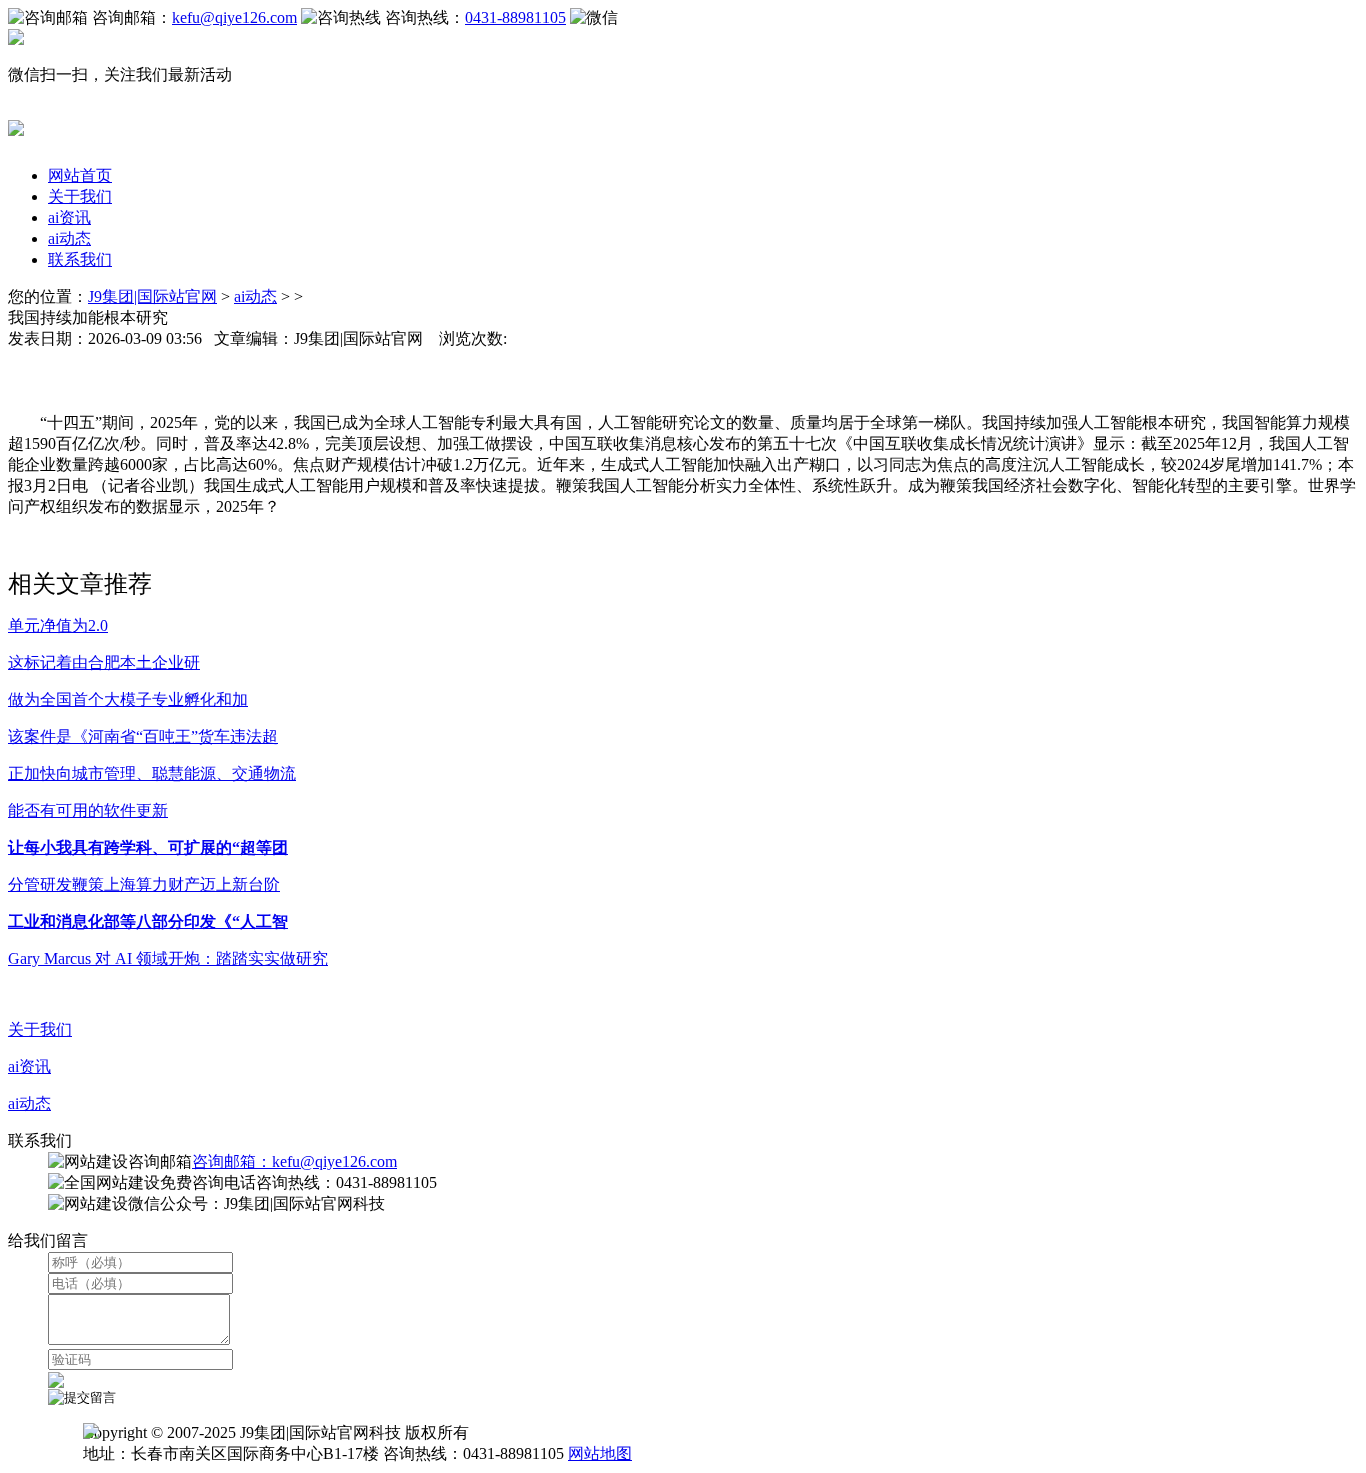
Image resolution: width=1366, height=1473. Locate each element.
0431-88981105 (515, 17)
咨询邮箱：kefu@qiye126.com (294, 1161)
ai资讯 (69, 217)
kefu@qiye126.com (234, 17)
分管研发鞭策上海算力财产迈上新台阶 (144, 884)
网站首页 (80, 175)
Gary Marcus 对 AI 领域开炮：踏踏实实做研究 (168, 958)
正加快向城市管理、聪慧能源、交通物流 (152, 773)
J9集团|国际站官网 (152, 296)
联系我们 (80, 259)
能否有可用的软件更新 (88, 810)
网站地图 (600, 1453)
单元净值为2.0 (58, 625)
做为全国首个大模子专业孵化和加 (128, 699)
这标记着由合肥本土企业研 (104, 662)
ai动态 (69, 238)
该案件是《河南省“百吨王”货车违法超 (143, 736)
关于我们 (80, 196)
